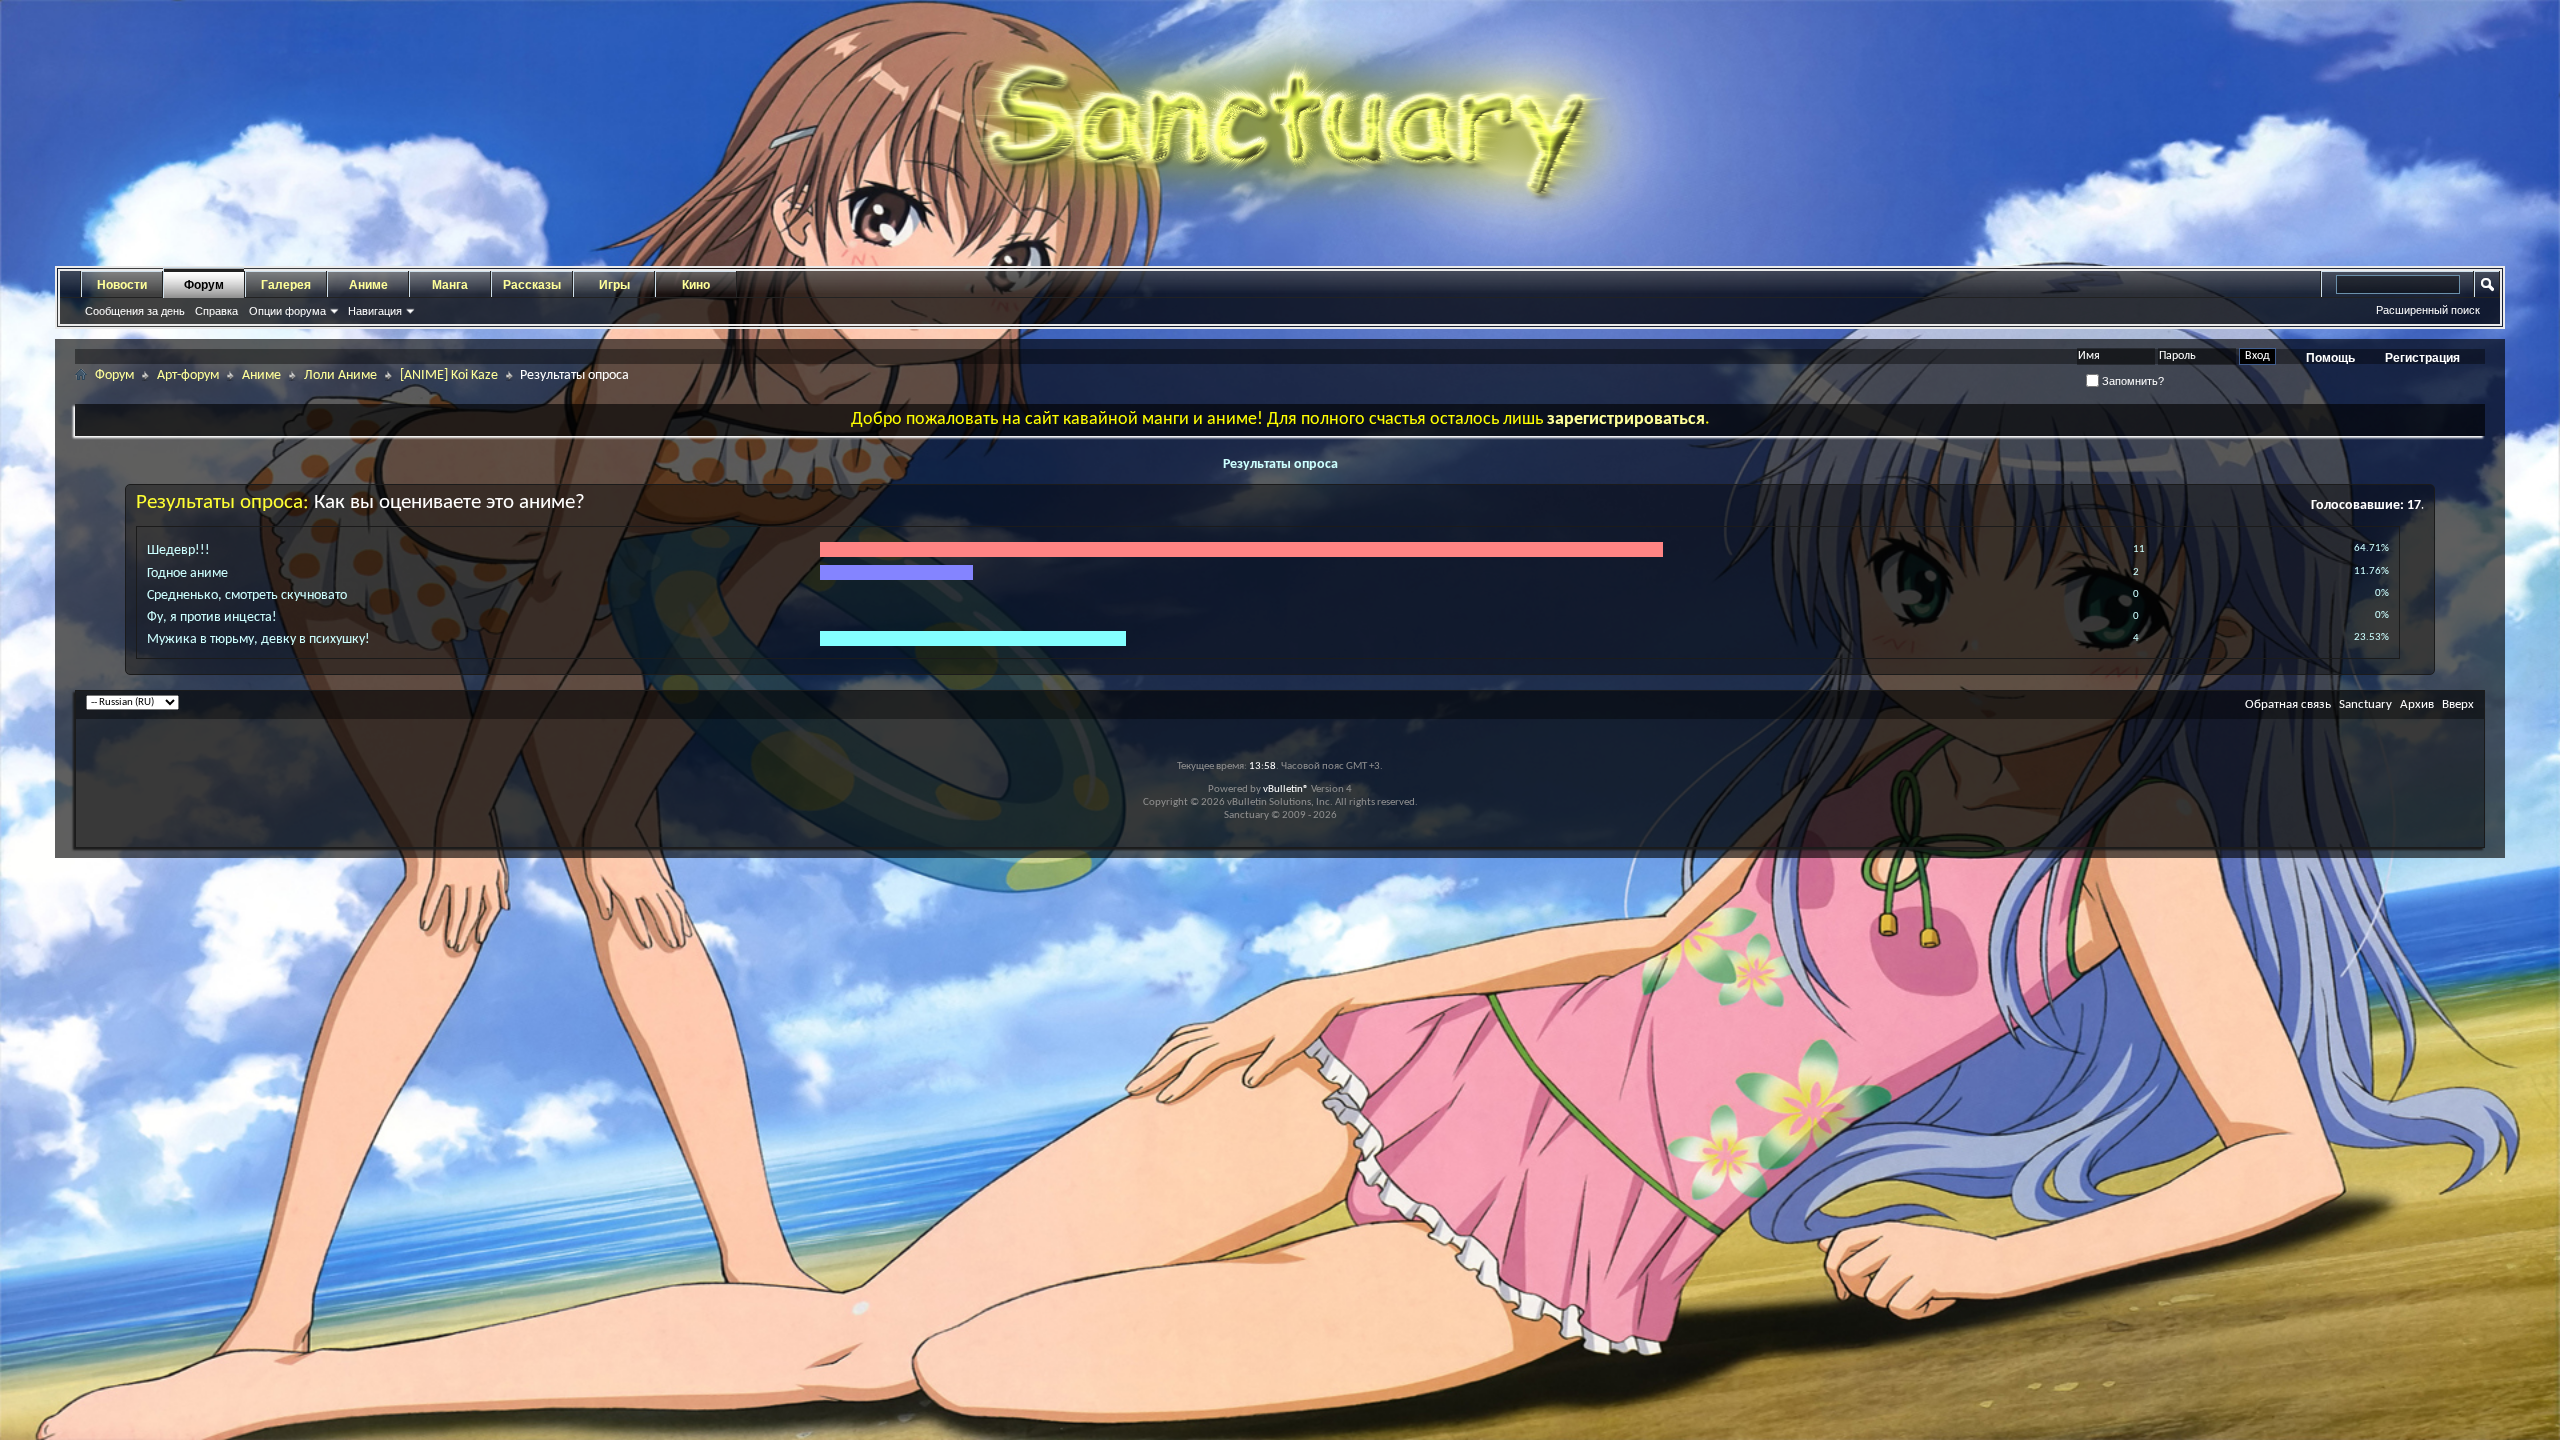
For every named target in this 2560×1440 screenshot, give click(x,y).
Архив (2417, 704)
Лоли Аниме (340, 375)
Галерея (286, 285)
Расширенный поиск (2428, 310)
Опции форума (287, 311)
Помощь (2330, 358)
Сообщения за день (135, 311)
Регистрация (2422, 358)
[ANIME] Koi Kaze (449, 375)
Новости (122, 285)
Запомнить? (2131, 381)
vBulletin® (1286, 789)
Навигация (375, 311)
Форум (204, 285)
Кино (696, 285)
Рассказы (532, 285)
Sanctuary (2365, 704)
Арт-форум (188, 375)
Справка (216, 311)
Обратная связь (2288, 704)
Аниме (368, 285)
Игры (614, 285)
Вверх (2458, 704)
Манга (450, 285)
